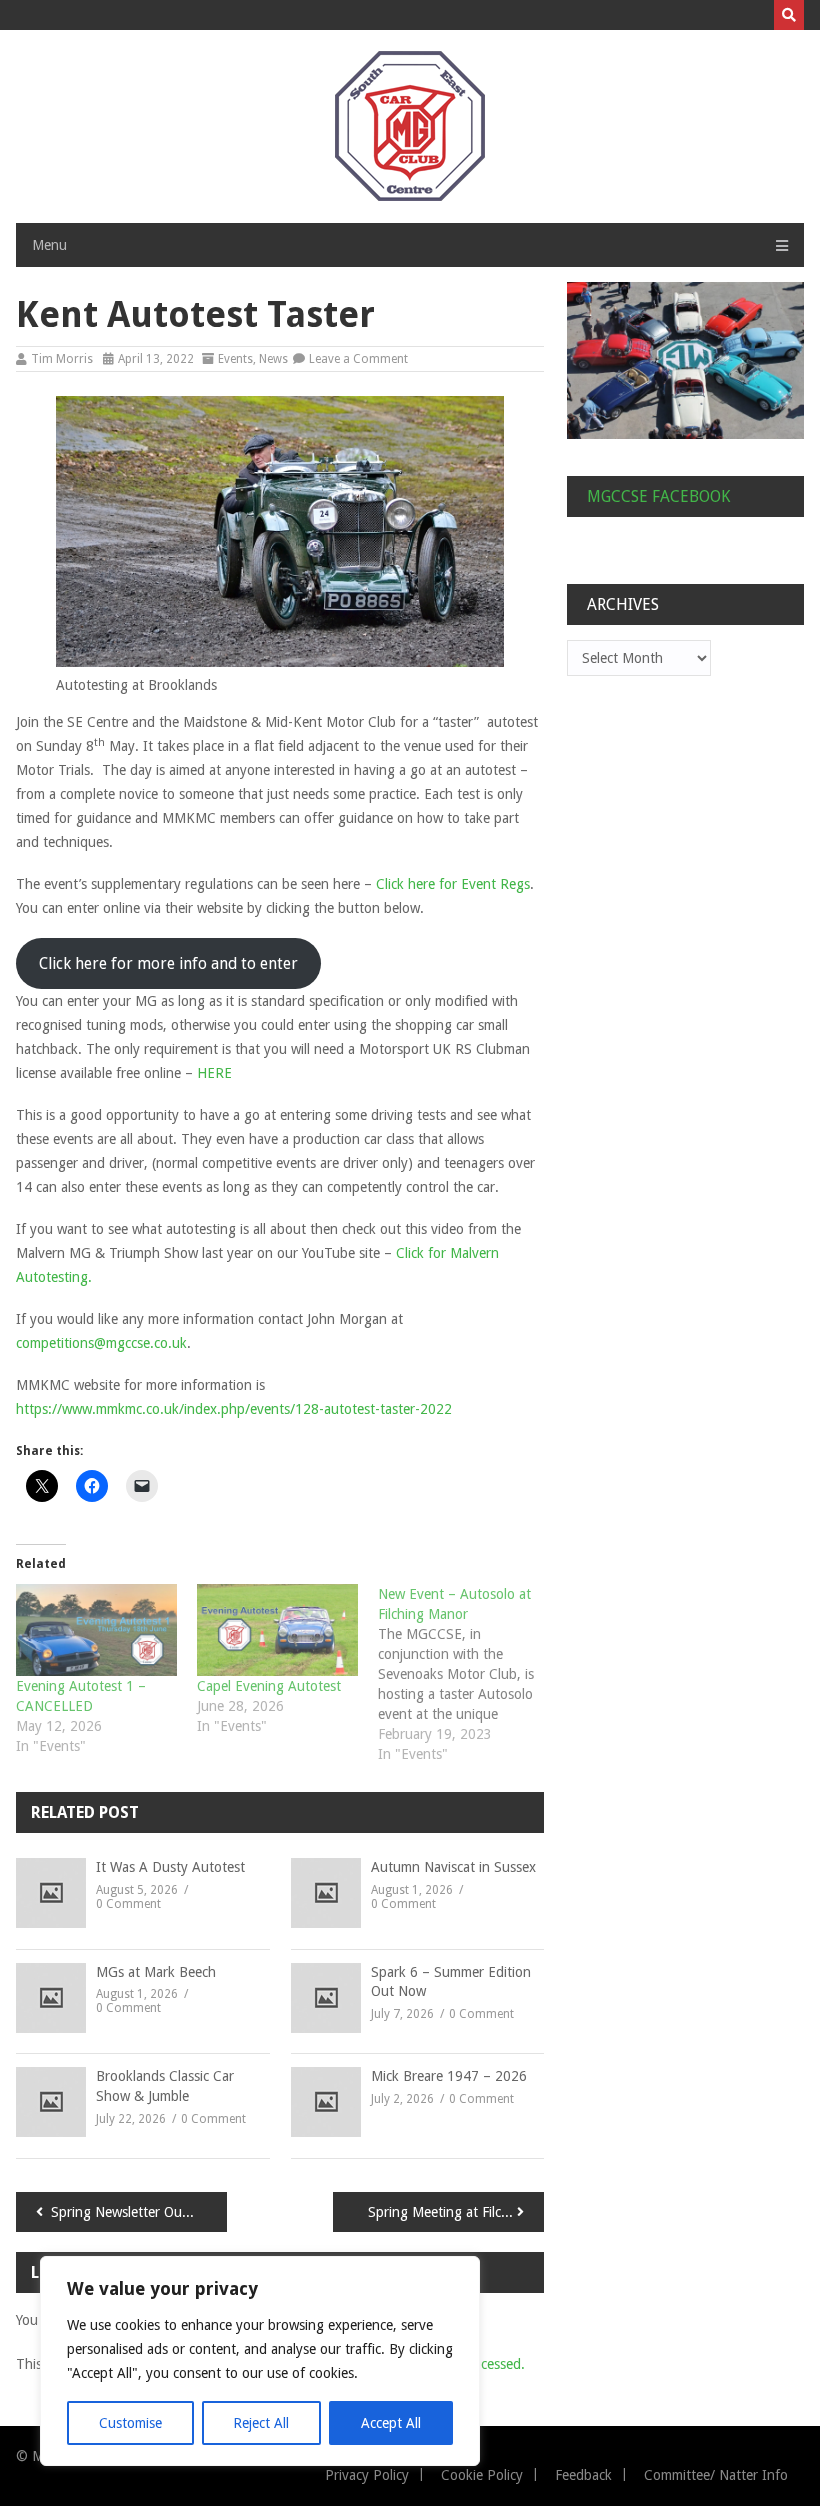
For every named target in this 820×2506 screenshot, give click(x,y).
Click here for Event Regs (453, 884)
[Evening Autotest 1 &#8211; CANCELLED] (96, 1630)
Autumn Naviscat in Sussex (453, 1867)
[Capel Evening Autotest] (277, 1630)
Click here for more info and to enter (168, 963)
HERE (214, 1073)
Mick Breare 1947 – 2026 (449, 2076)
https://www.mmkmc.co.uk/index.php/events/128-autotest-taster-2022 (234, 1409)
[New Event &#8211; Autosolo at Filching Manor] (468, 1674)
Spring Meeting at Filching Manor (456, 2212)
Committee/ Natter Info (716, 2475)
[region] (260, 2361)
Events (235, 359)
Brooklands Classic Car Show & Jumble (165, 2086)
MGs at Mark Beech (156, 1972)
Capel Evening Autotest (269, 1686)
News (273, 359)
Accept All (391, 2423)
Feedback (583, 2475)
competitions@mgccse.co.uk (101, 1343)
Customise (130, 2423)
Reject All (261, 2423)
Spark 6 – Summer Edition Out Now (451, 1982)
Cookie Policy (482, 2475)
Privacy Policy (367, 2475)
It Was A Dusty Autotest (170, 1867)
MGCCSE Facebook (658, 496)
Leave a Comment (358, 359)
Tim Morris (62, 359)
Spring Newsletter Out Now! (137, 2212)
